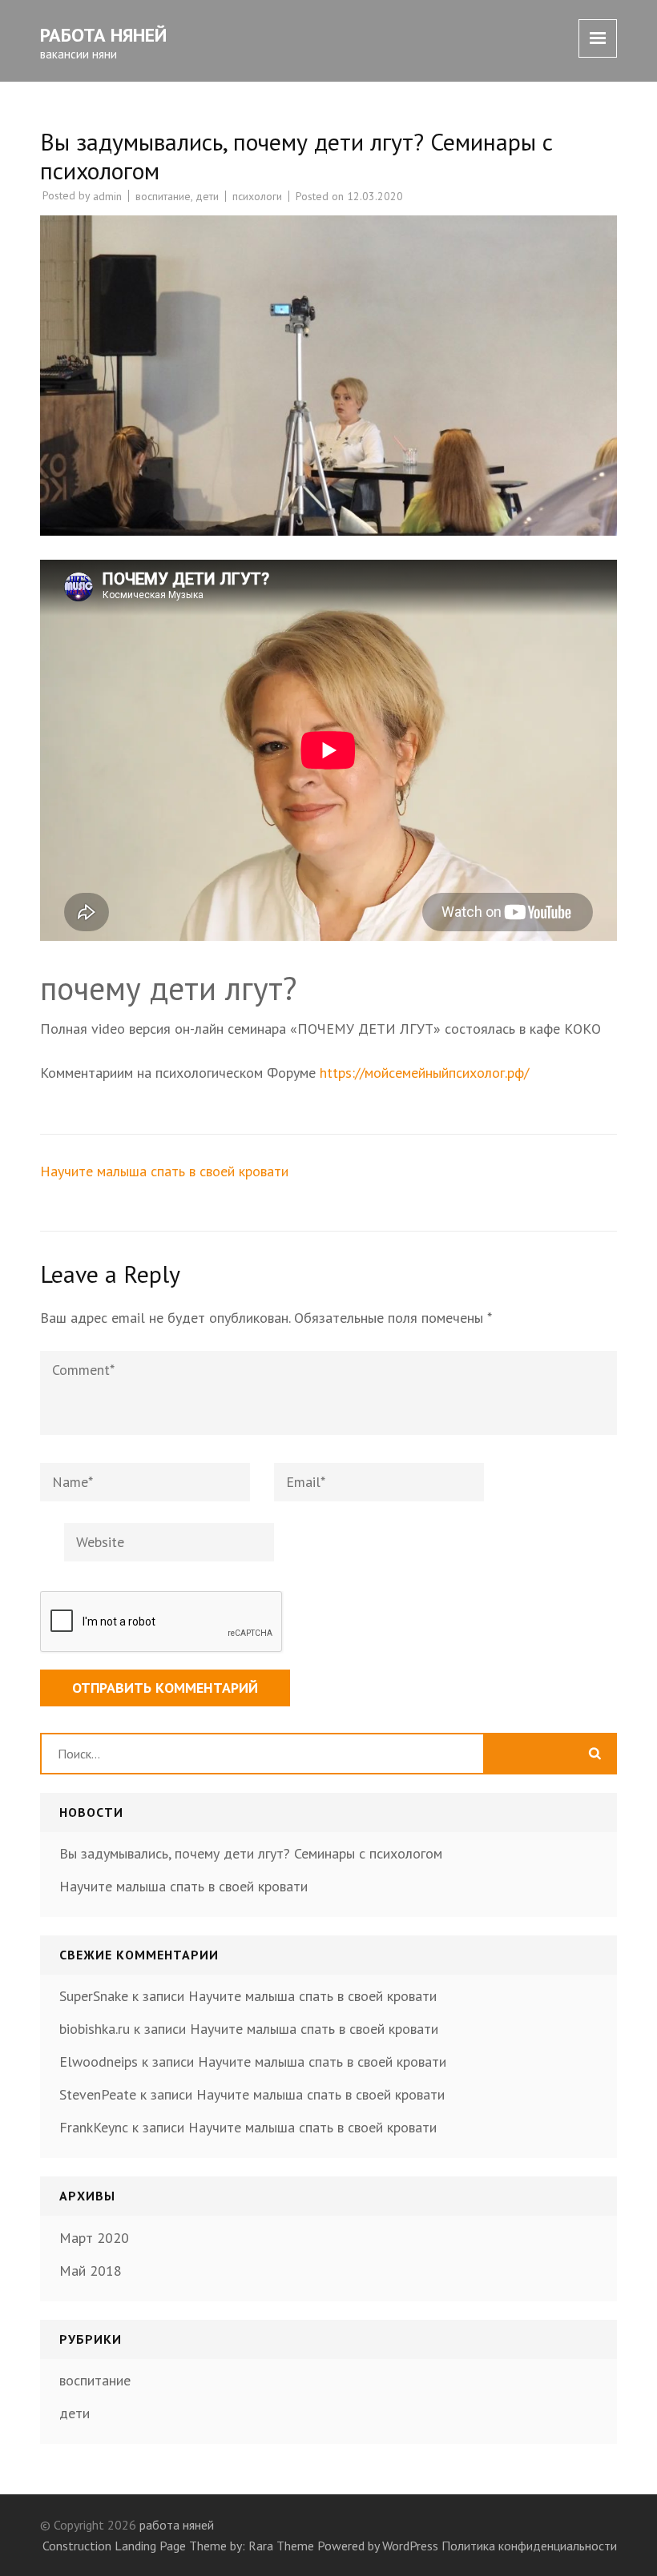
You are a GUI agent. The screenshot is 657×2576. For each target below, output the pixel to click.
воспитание (163, 196)
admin (107, 196)
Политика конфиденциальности (529, 2546)
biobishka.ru (95, 2029)
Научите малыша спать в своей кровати (164, 1171)
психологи (257, 196)
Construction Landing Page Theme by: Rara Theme (178, 2546)
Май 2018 (91, 2271)
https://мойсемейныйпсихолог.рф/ (424, 1073)
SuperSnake (94, 1996)
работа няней (103, 35)
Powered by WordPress (378, 2546)
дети (207, 196)
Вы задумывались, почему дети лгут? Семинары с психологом (251, 1853)
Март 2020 (94, 2238)
